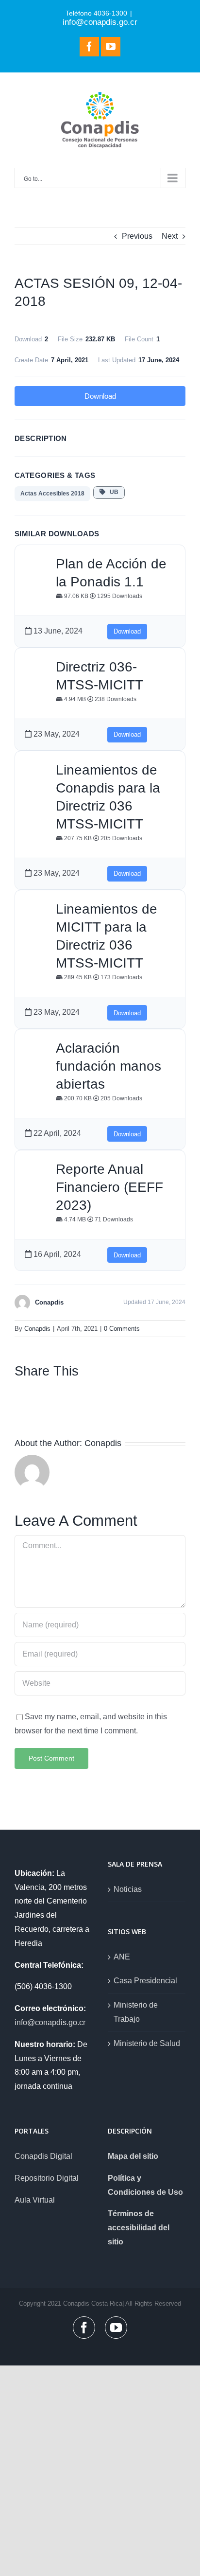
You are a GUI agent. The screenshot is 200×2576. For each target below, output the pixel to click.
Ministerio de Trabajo (136, 2012)
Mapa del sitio (133, 2156)
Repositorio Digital (47, 2178)
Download (100, 396)
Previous (137, 236)
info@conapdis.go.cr (100, 22)
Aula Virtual (35, 2200)
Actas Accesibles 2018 (52, 494)
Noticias (128, 1889)
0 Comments (122, 1329)
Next (170, 236)
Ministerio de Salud (147, 2043)
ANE (122, 1957)
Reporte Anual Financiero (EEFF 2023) (109, 1187)
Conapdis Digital (43, 2156)
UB (112, 492)
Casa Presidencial (145, 1981)
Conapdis (37, 1329)
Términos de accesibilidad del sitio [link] (139, 2228)
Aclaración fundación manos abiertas (108, 1066)
